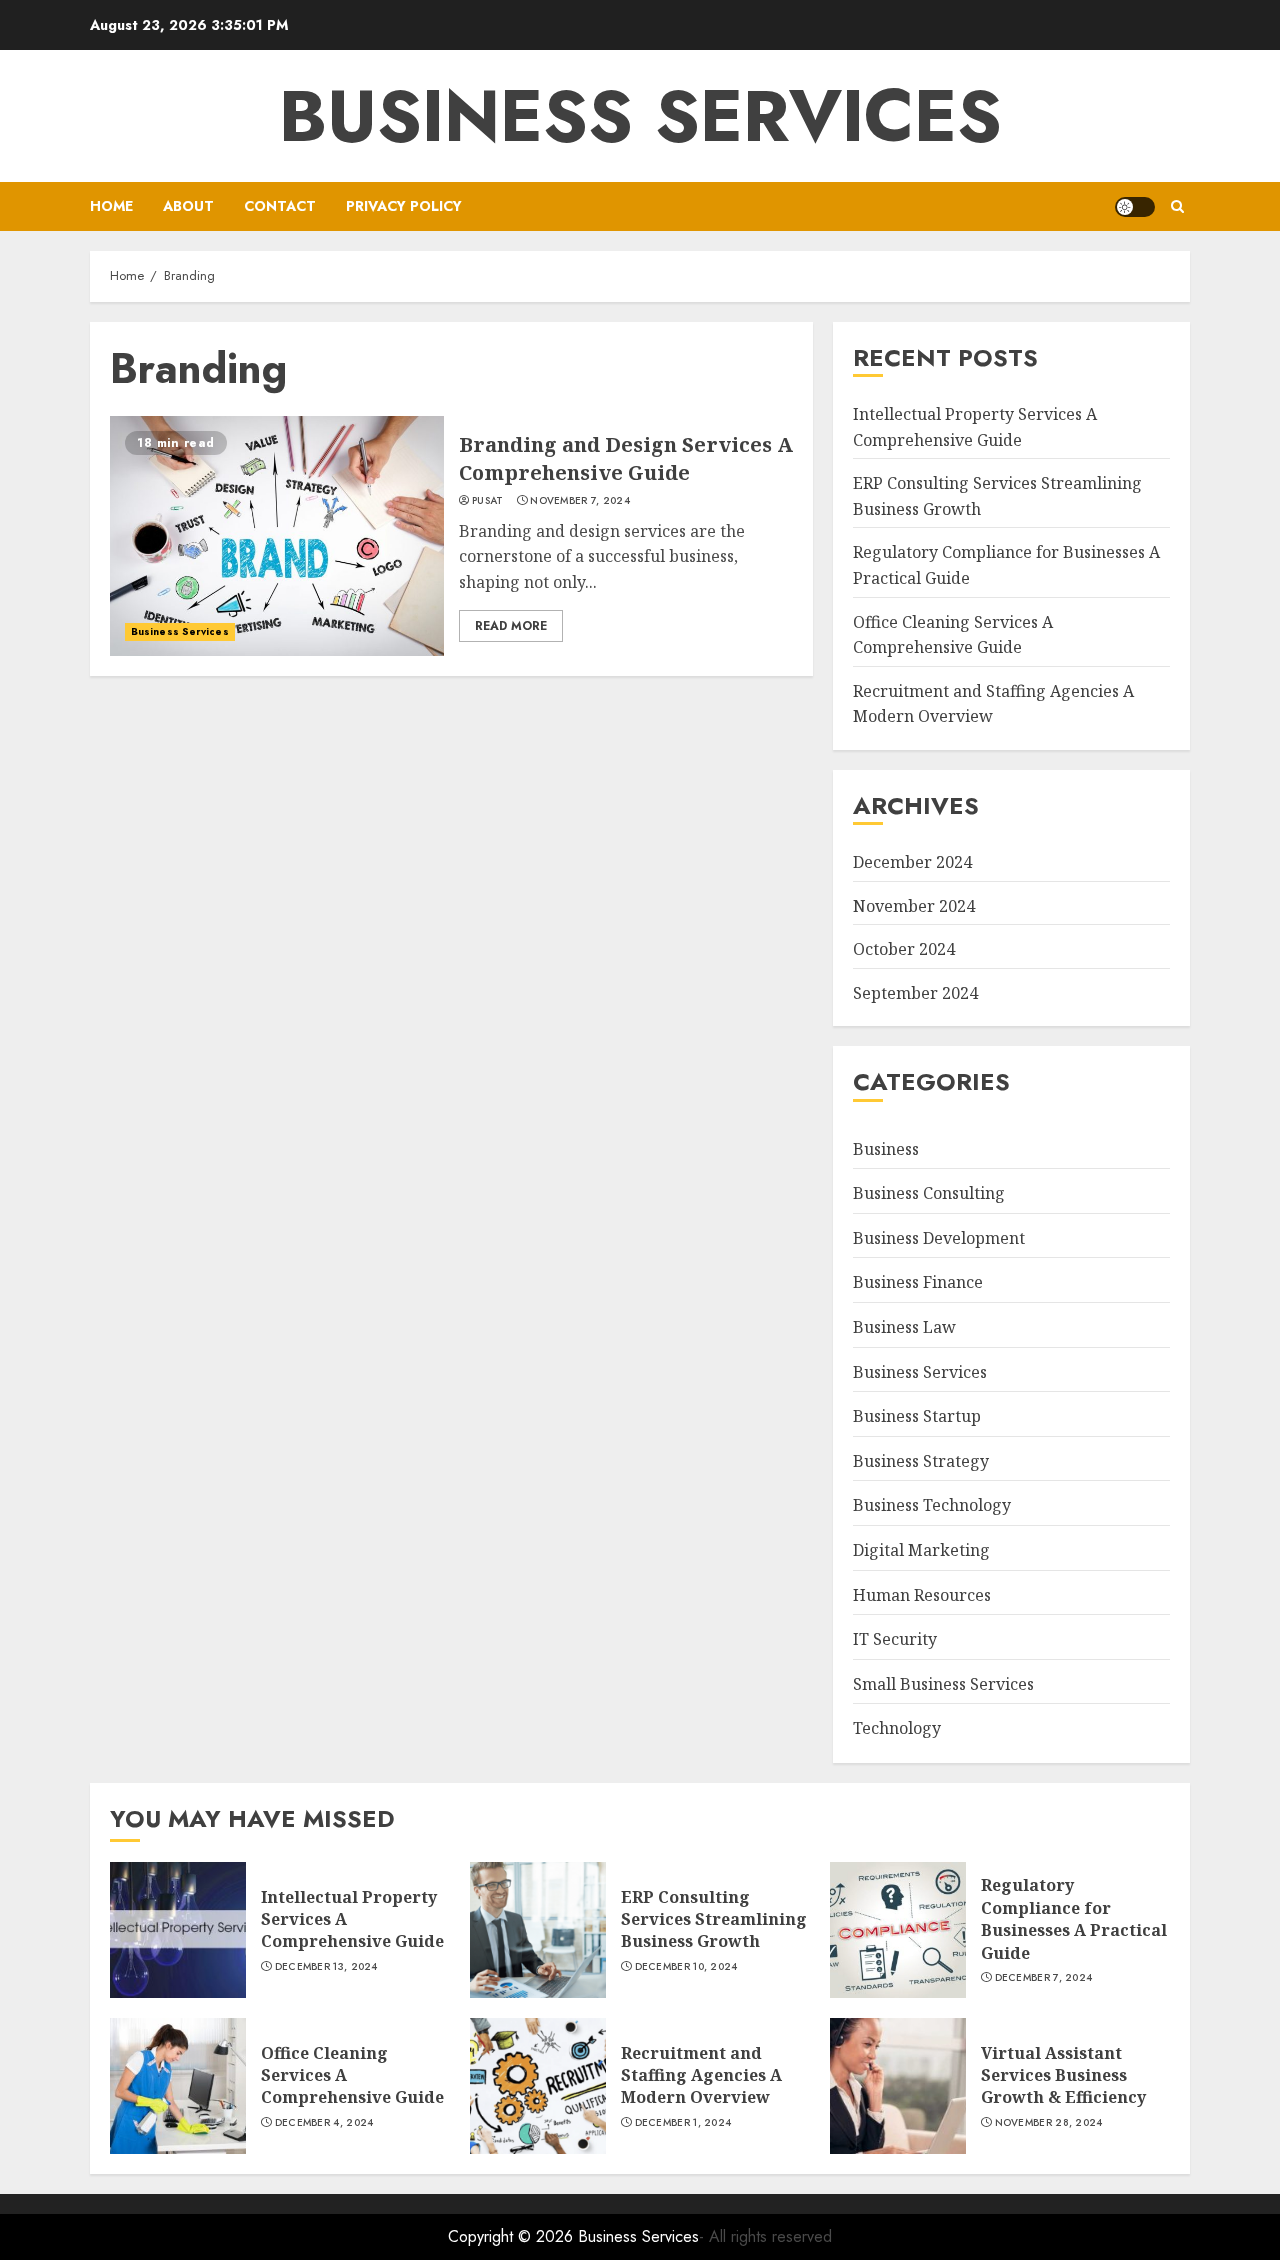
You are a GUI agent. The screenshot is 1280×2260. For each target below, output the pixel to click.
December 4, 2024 (324, 2123)
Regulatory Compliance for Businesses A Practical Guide (1074, 1918)
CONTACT (280, 206)
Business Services (640, 116)
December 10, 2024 (686, 1967)
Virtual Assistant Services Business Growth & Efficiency (1063, 2075)
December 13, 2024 (326, 1967)
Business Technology (932, 1505)
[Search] (1177, 206)
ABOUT (188, 206)
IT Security (895, 1639)
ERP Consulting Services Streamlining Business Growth (714, 1919)
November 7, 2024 (580, 501)
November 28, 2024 (1049, 2123)
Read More (511, 626)
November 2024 (914, 906)
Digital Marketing (921, 1550)
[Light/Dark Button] (1135, 207)
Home (111, 206)
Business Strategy (921, 1461)
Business (886, 1149)
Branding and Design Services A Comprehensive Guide (626, 458)
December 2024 (912, 862)
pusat (488, 501)
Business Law (904, 1327)
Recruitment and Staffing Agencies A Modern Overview (701, 2075)
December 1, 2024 (683, 2123)
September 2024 (915, 993)
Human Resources (922, 1595)
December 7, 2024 (1044, 1978)
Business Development (939, 1238)
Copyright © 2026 (513, 2236)
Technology (897, 1728)
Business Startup (917, 1416)
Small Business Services (943, 1684)
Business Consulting (929, 1193)
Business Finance (918, 1282)
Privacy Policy (404, 206)
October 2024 (904, 949)
